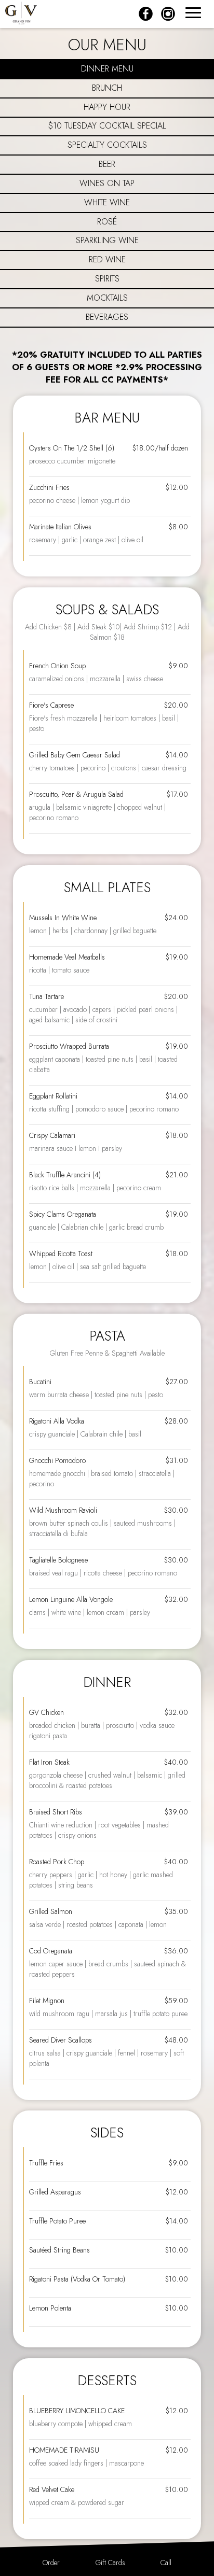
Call (166, 2563)
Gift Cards (110, 2563)
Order (51, 2563)
